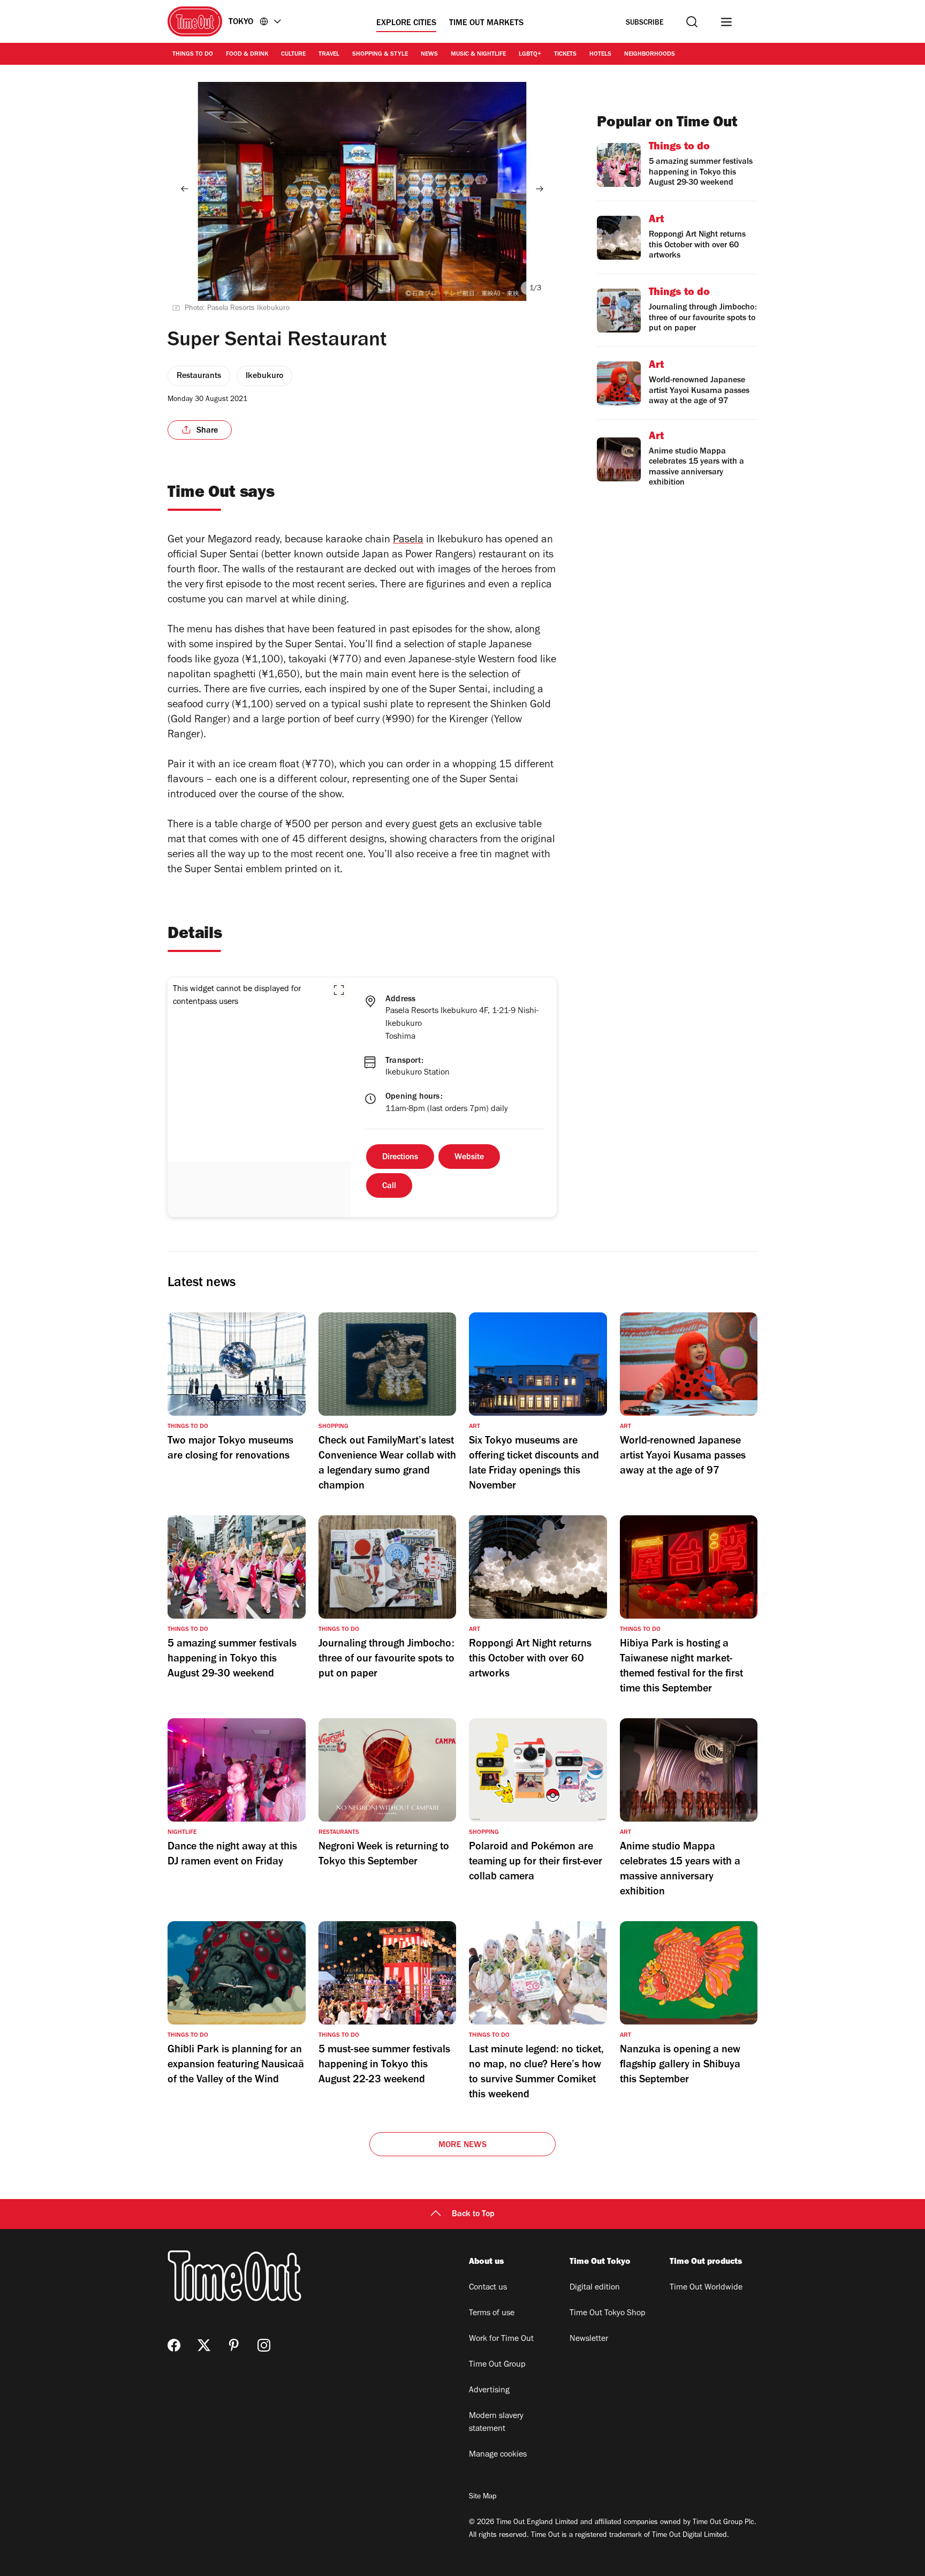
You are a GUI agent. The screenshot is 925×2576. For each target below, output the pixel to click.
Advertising (489, 2391)
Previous (185, 188)
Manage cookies (498, 2455)
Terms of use (492, 2314)
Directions (400, 1158)
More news (462, 2146)
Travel (329, 55)
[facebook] (174, 2345)
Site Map (483, 2497)
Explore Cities (406, 24)
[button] (339, 990)
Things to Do (193, 55)
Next (540, 188)
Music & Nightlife (478, 55)
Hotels (600, 55)
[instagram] (264, 2345)
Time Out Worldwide (706, 2288)
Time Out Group (497, 2365)
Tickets (565, 55)
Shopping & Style (380, 55)
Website (469, 1158)
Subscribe (645, 23)
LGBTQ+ (530, 55)
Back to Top (473, 2215)
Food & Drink (247, 55)
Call (389, 1187)
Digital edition (595, 2288)
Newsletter (589, 2339)
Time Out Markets (486, 24)
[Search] (692, 22)
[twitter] (204, 2345)
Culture (293, 55)
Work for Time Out (501, 2339)
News (429, 55)
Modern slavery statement (496, 2423)
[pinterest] (234, 2345)
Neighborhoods (650, 55)
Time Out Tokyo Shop (608, 2314)
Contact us (488, 2288)
